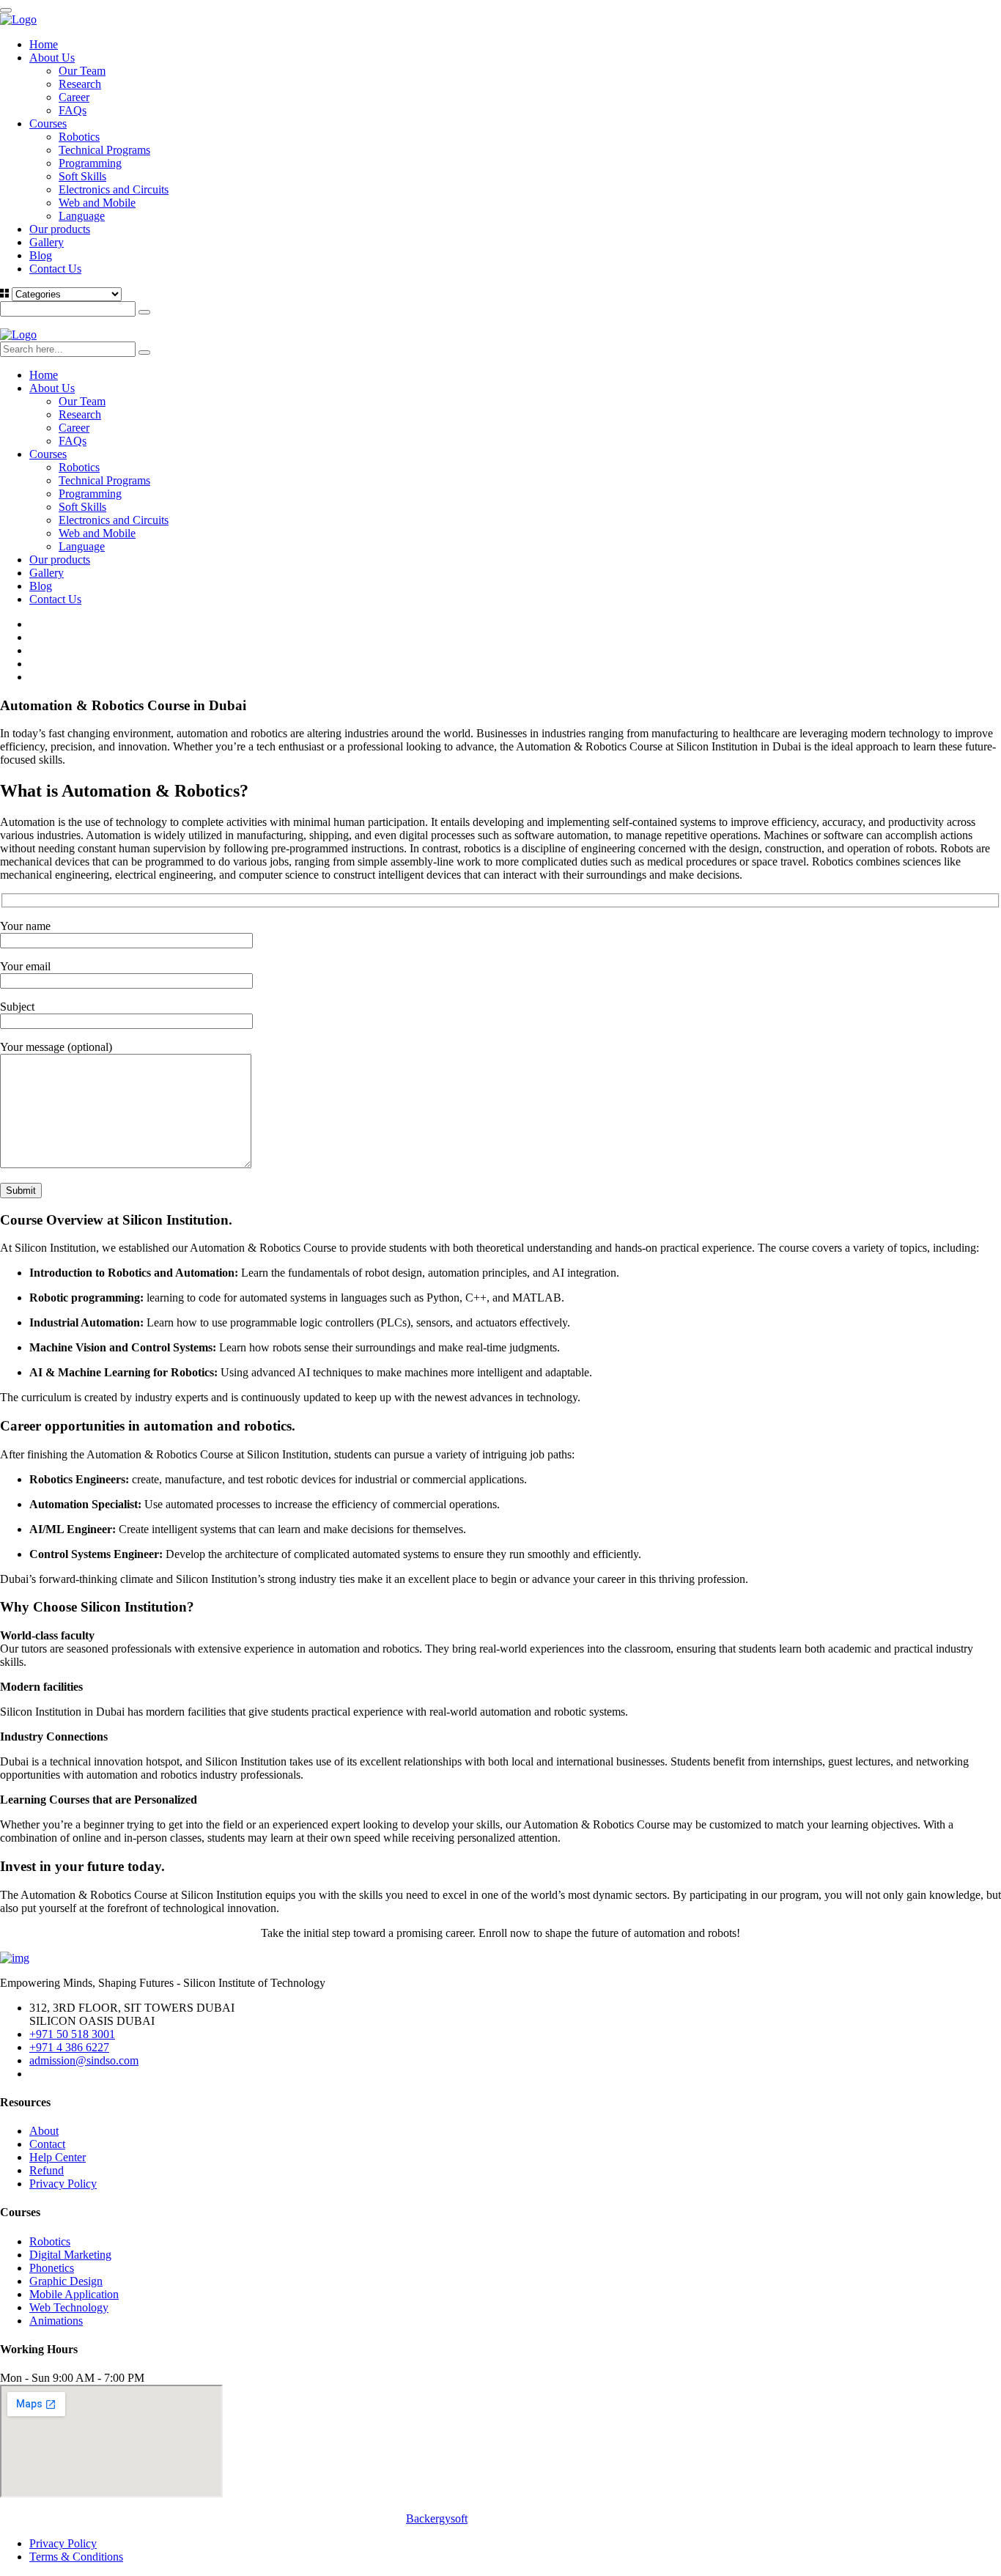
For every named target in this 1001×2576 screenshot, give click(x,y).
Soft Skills (82, 176)
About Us (52, 58)
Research (80, 84)
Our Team (82, 71)
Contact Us (55, 269)
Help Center (58, 2157)
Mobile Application (74, 2294)
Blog (41, 255)
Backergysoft (437, 2518)
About (44, 2131)
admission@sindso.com (84, 2060)
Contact (47, 2144)
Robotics (79, 137)
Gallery (47, 242)
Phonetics (52, 2268)
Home (44, 44)
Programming (90, 163)
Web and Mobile (97, 203)
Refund (47, 2170)
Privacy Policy (63, 2184)
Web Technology (69, 2307)
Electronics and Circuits (114, 189)
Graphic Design (66, 2281)
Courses (48, 123)
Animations (56, 2321)
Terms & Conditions (76, 2557)
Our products (60, 229)
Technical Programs (104, 150)
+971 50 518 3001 (72, 2034)
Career (74, 97)
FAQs (73, 110)
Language (82, 216)
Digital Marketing (70, 2255)
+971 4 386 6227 (69, 2047)
